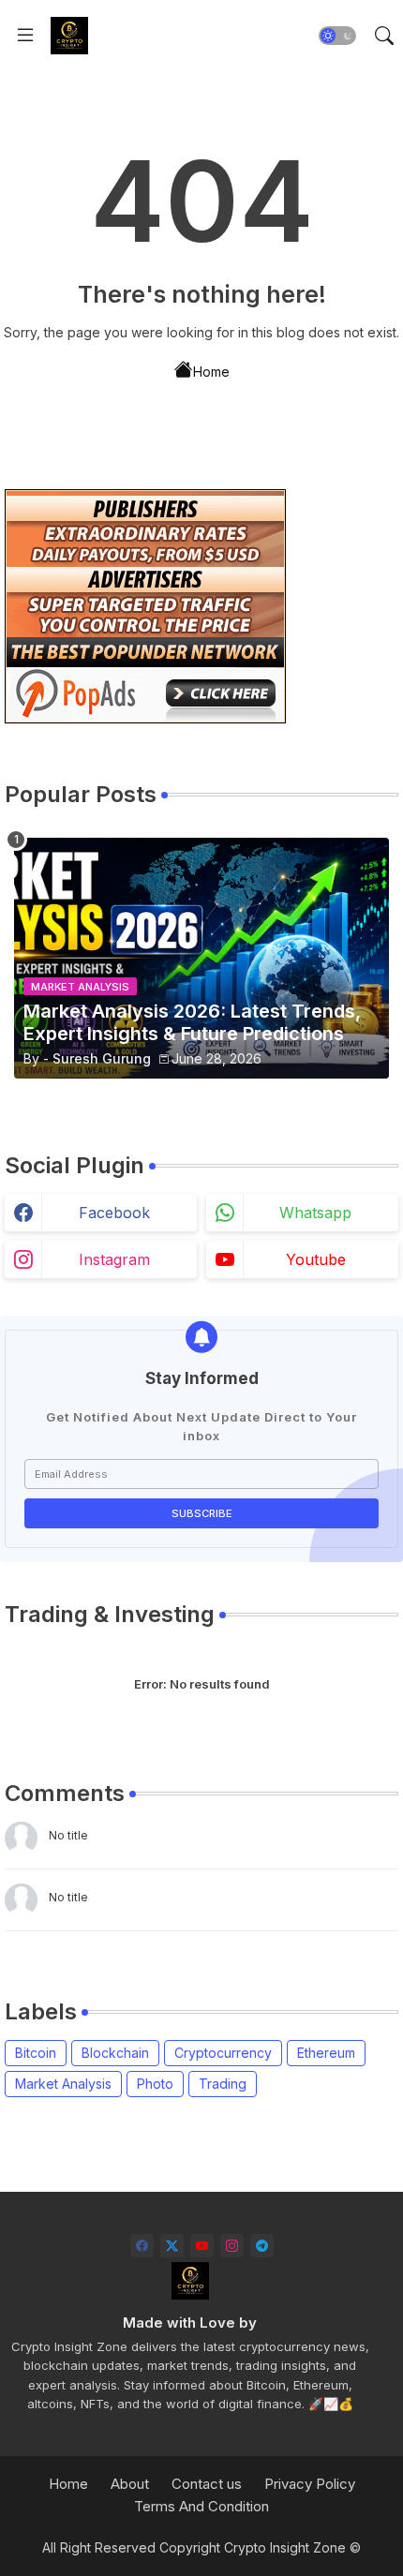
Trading (223, 2084)
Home (211, 372)
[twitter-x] (172, 2246)
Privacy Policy (310, 2484)
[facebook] (142, 2246)
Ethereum (326, 2053)
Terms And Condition (201, 2506)
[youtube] (202, 2246)
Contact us (207, 2484)
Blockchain (115, 2053)
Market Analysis (63, 2084)
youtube (316, 1259)
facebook (114, 1213)
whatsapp (315, 1213)
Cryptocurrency (223, 2053)
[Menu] (25, 36)
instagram (114, 1259)
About (130, 2484)
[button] (337, 36)
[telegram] (262, 2246)
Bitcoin (36, 2053)
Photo (155, 2084)
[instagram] (232, 2246)
